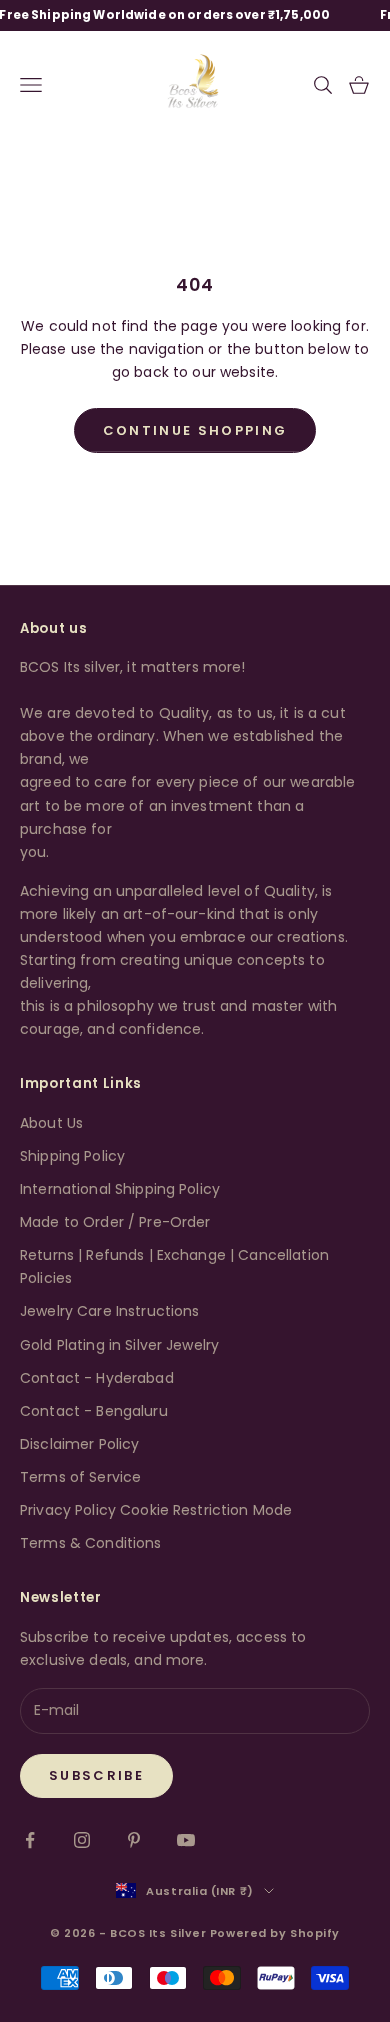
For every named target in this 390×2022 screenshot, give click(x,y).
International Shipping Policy (120, 1189)
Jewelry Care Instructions (110, 1311)
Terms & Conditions (91, 1543)
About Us (51, 1123)
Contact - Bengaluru (94, 1411)
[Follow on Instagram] (82, 1840)
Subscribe (96, 1775)
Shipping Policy (72, 1156)
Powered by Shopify (275, 1933)
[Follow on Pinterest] (134, 1840)
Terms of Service (80, 1477)
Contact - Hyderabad (97, 1378)
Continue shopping (195, 430)
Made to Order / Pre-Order (115, 1222)
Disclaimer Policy (79, 1444)
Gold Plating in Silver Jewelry (119, 1345)
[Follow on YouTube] (186, 1840)
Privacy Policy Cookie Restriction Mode (156, 1510)
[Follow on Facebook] (30, 1840)
